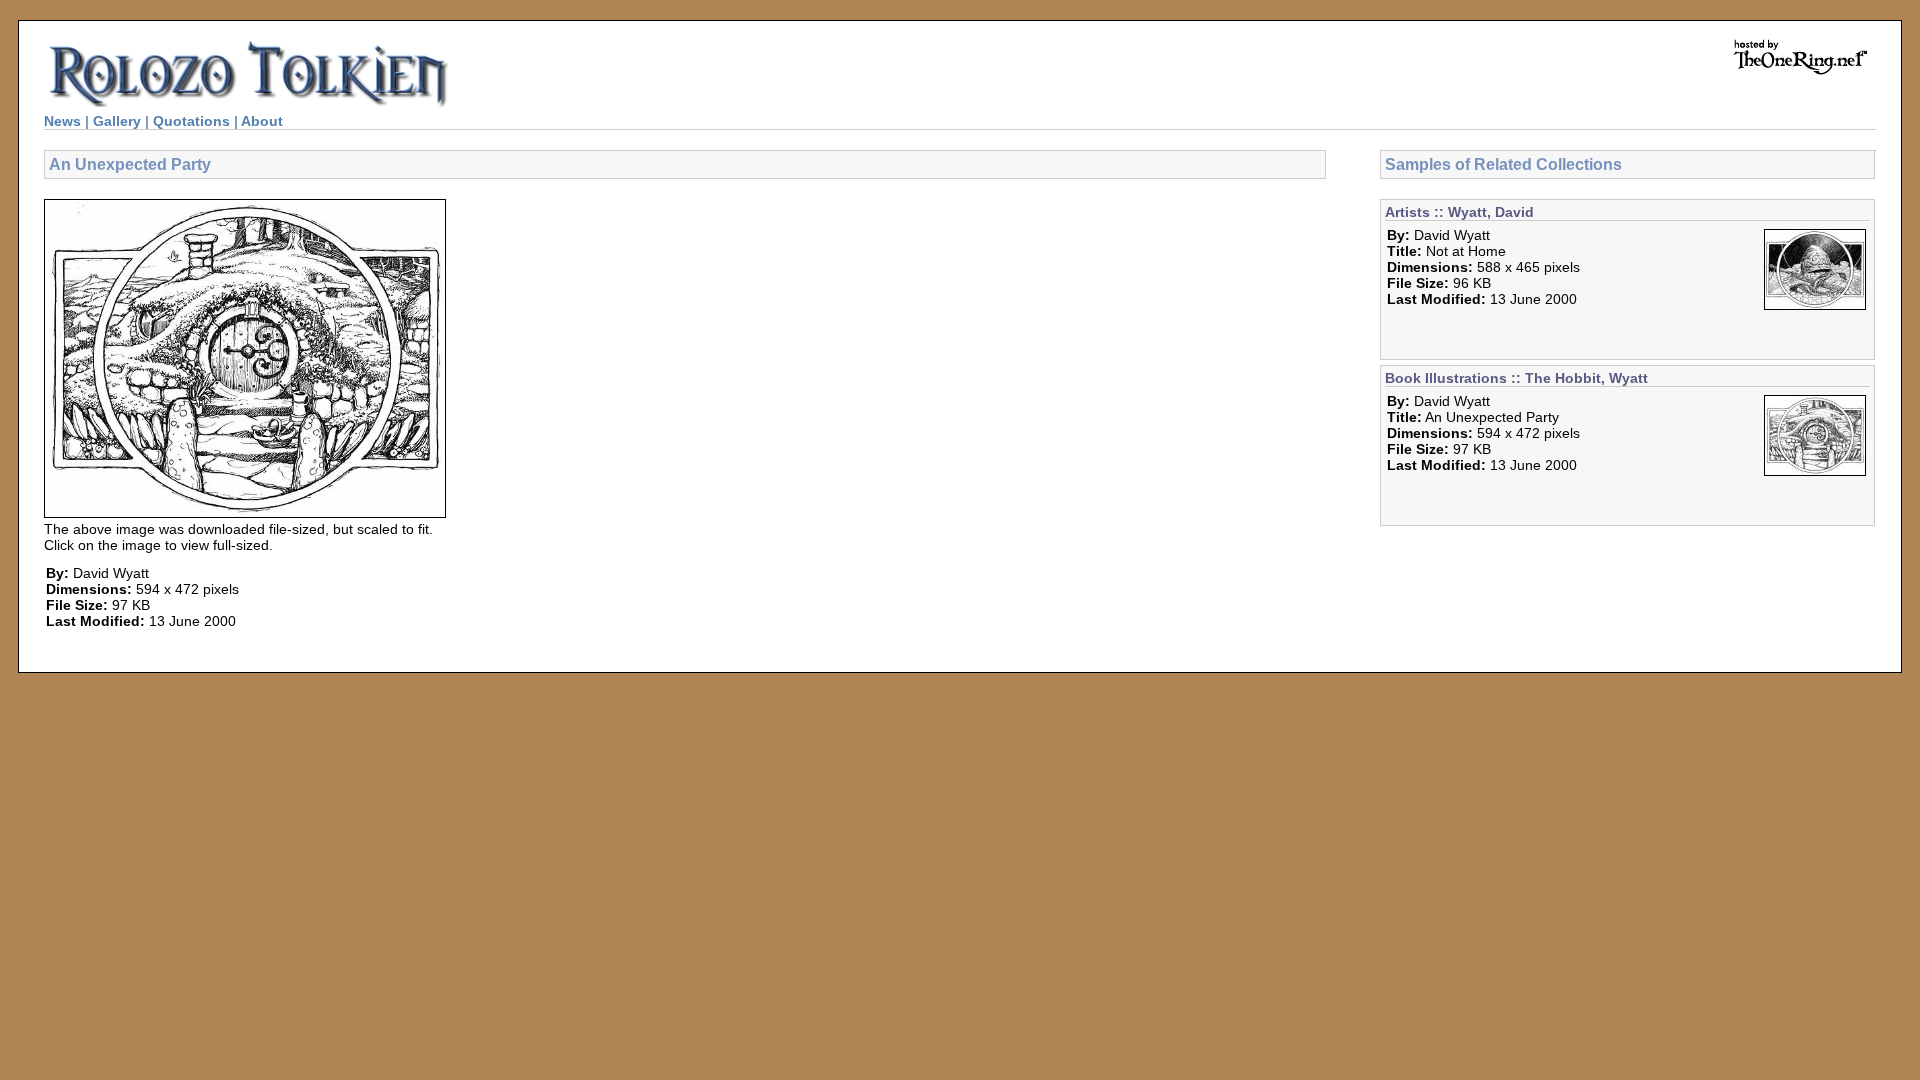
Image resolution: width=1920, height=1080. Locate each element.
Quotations (191, 121)
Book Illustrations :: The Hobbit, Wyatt (1516, 378)
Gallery (117, 121)
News (62, 121)
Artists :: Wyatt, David (1459, 212)
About (262, 121)
